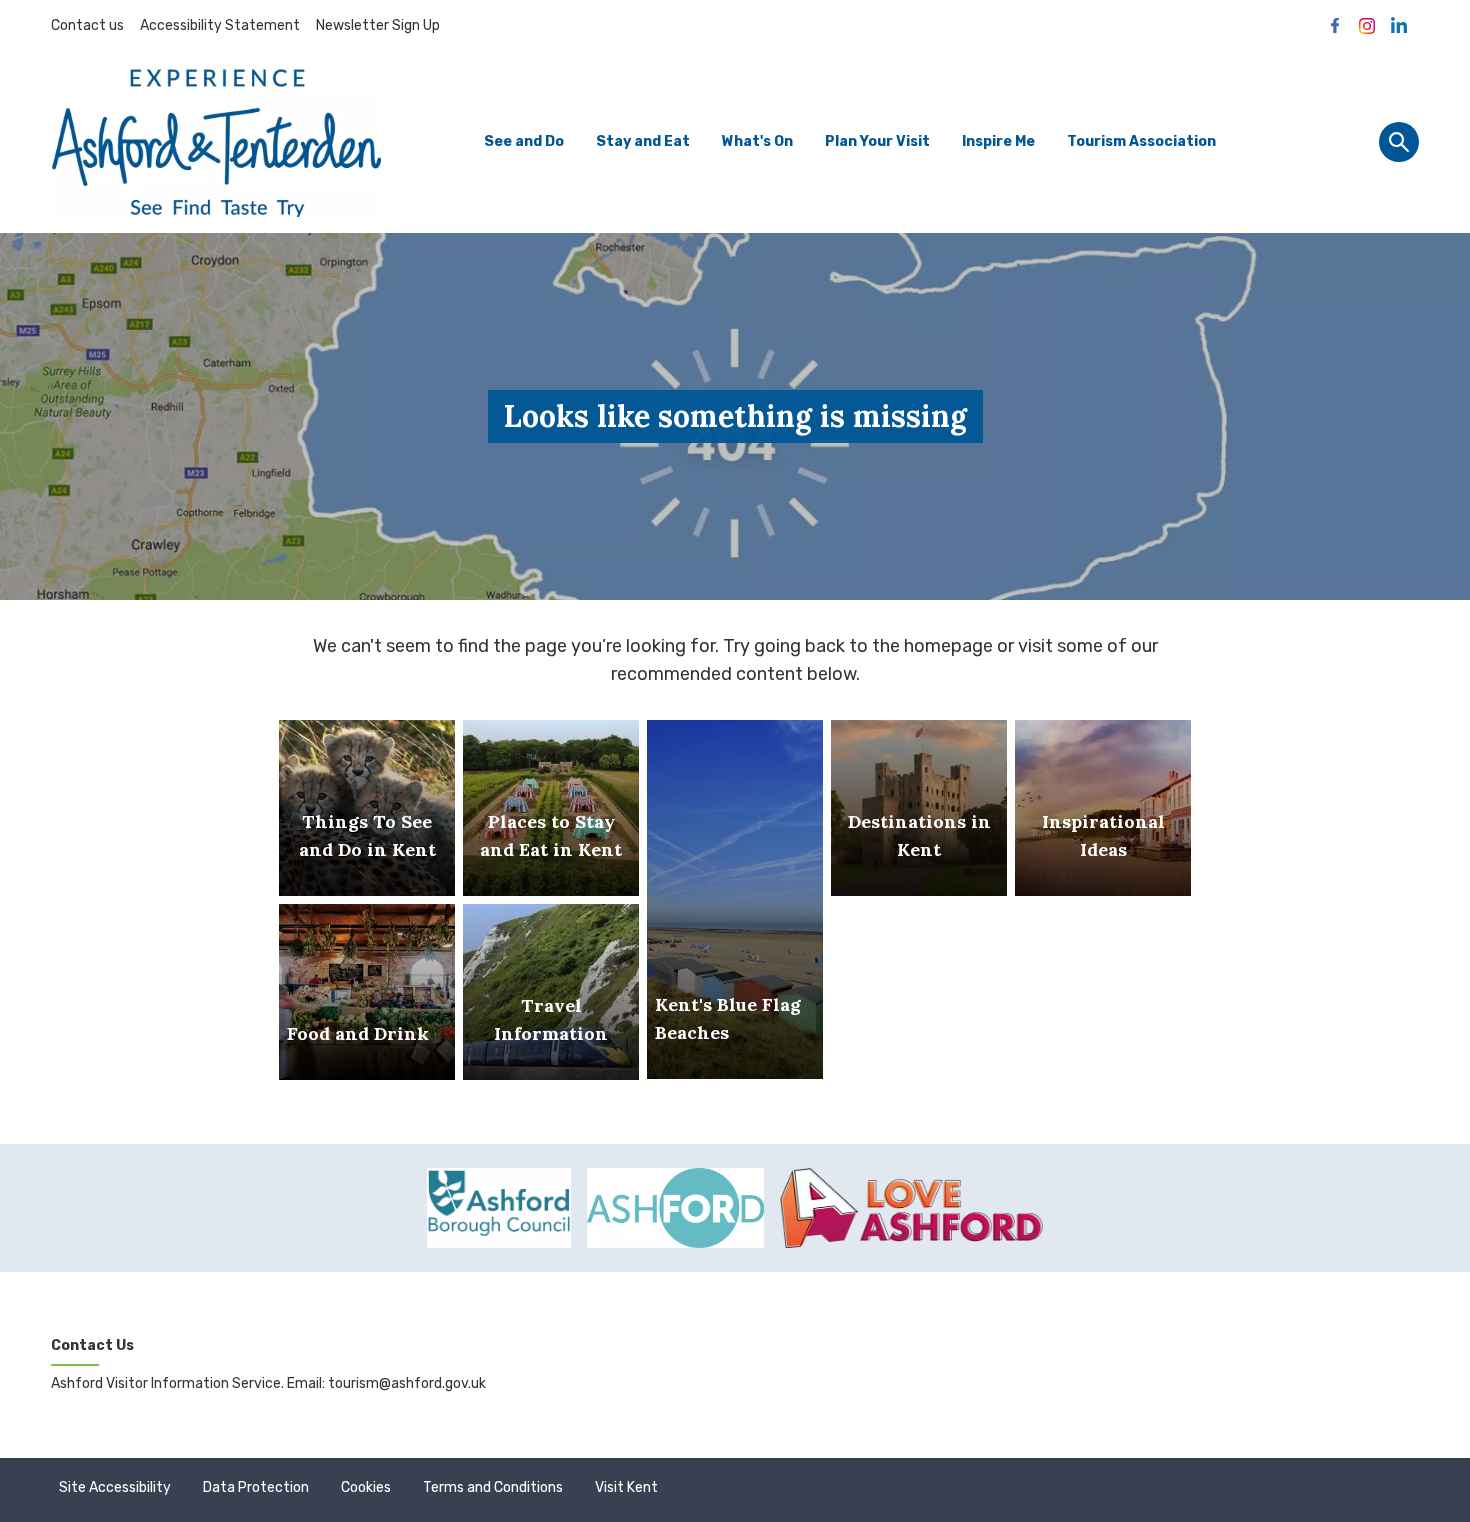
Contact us (87, 25)
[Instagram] (1367, 26)
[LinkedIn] (1399, 26)
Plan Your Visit (877, 141)
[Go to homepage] (216, 142)
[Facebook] (1335, 26)
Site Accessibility (115, 1487)
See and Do (524, 141)
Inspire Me (998, 141)
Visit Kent (626, 1487)
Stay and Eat (643, 141)
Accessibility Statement (220, 25)
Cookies (366, 1487)
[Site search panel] (1399, 142)
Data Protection (256, 1487)
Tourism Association (1141, 141)
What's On (757, 141)
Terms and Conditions (493, 1487)
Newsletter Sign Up (378, 25)
